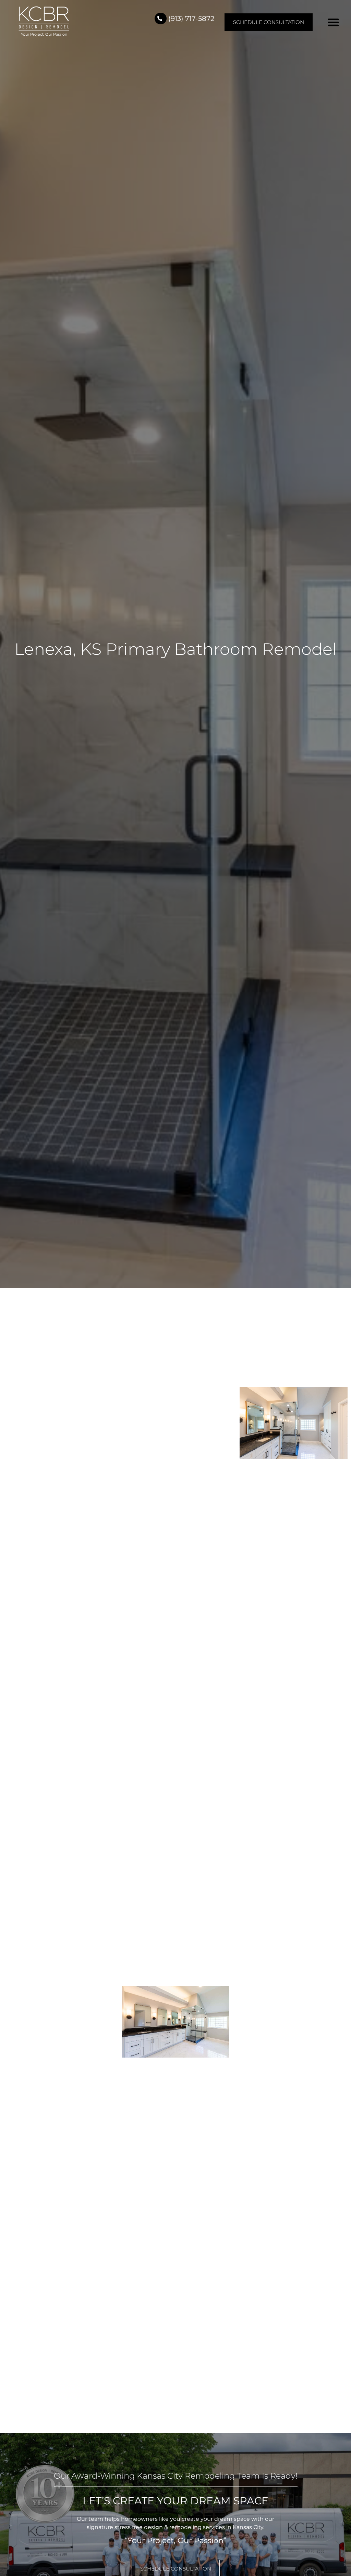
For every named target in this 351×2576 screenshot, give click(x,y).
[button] (334, 22)
